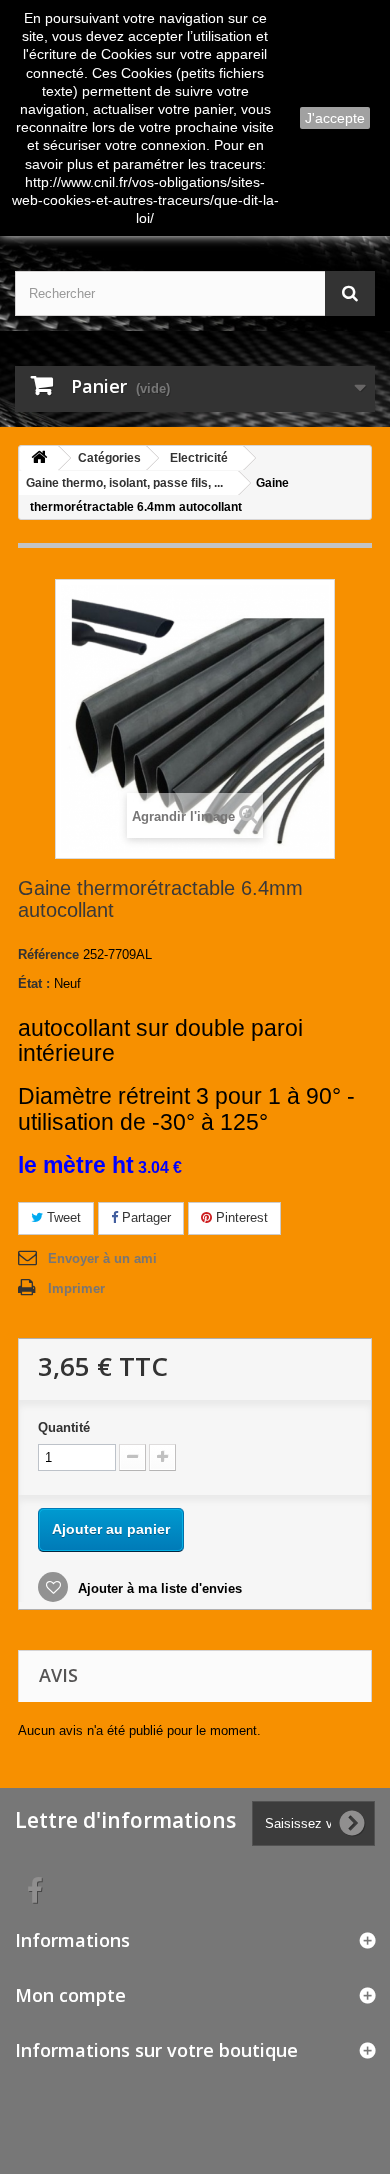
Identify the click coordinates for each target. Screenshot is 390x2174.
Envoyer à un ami (102, 1258)
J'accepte (335, 118)
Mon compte (70, 1995)
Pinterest (240, 1217)
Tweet (62, 1217)
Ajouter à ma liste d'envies (158, 1588)
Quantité (64, 1427)
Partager (144, 1217)
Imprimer (76, 1288)
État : (34, 983)
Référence (48, 954)
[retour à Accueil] (39, 458)
